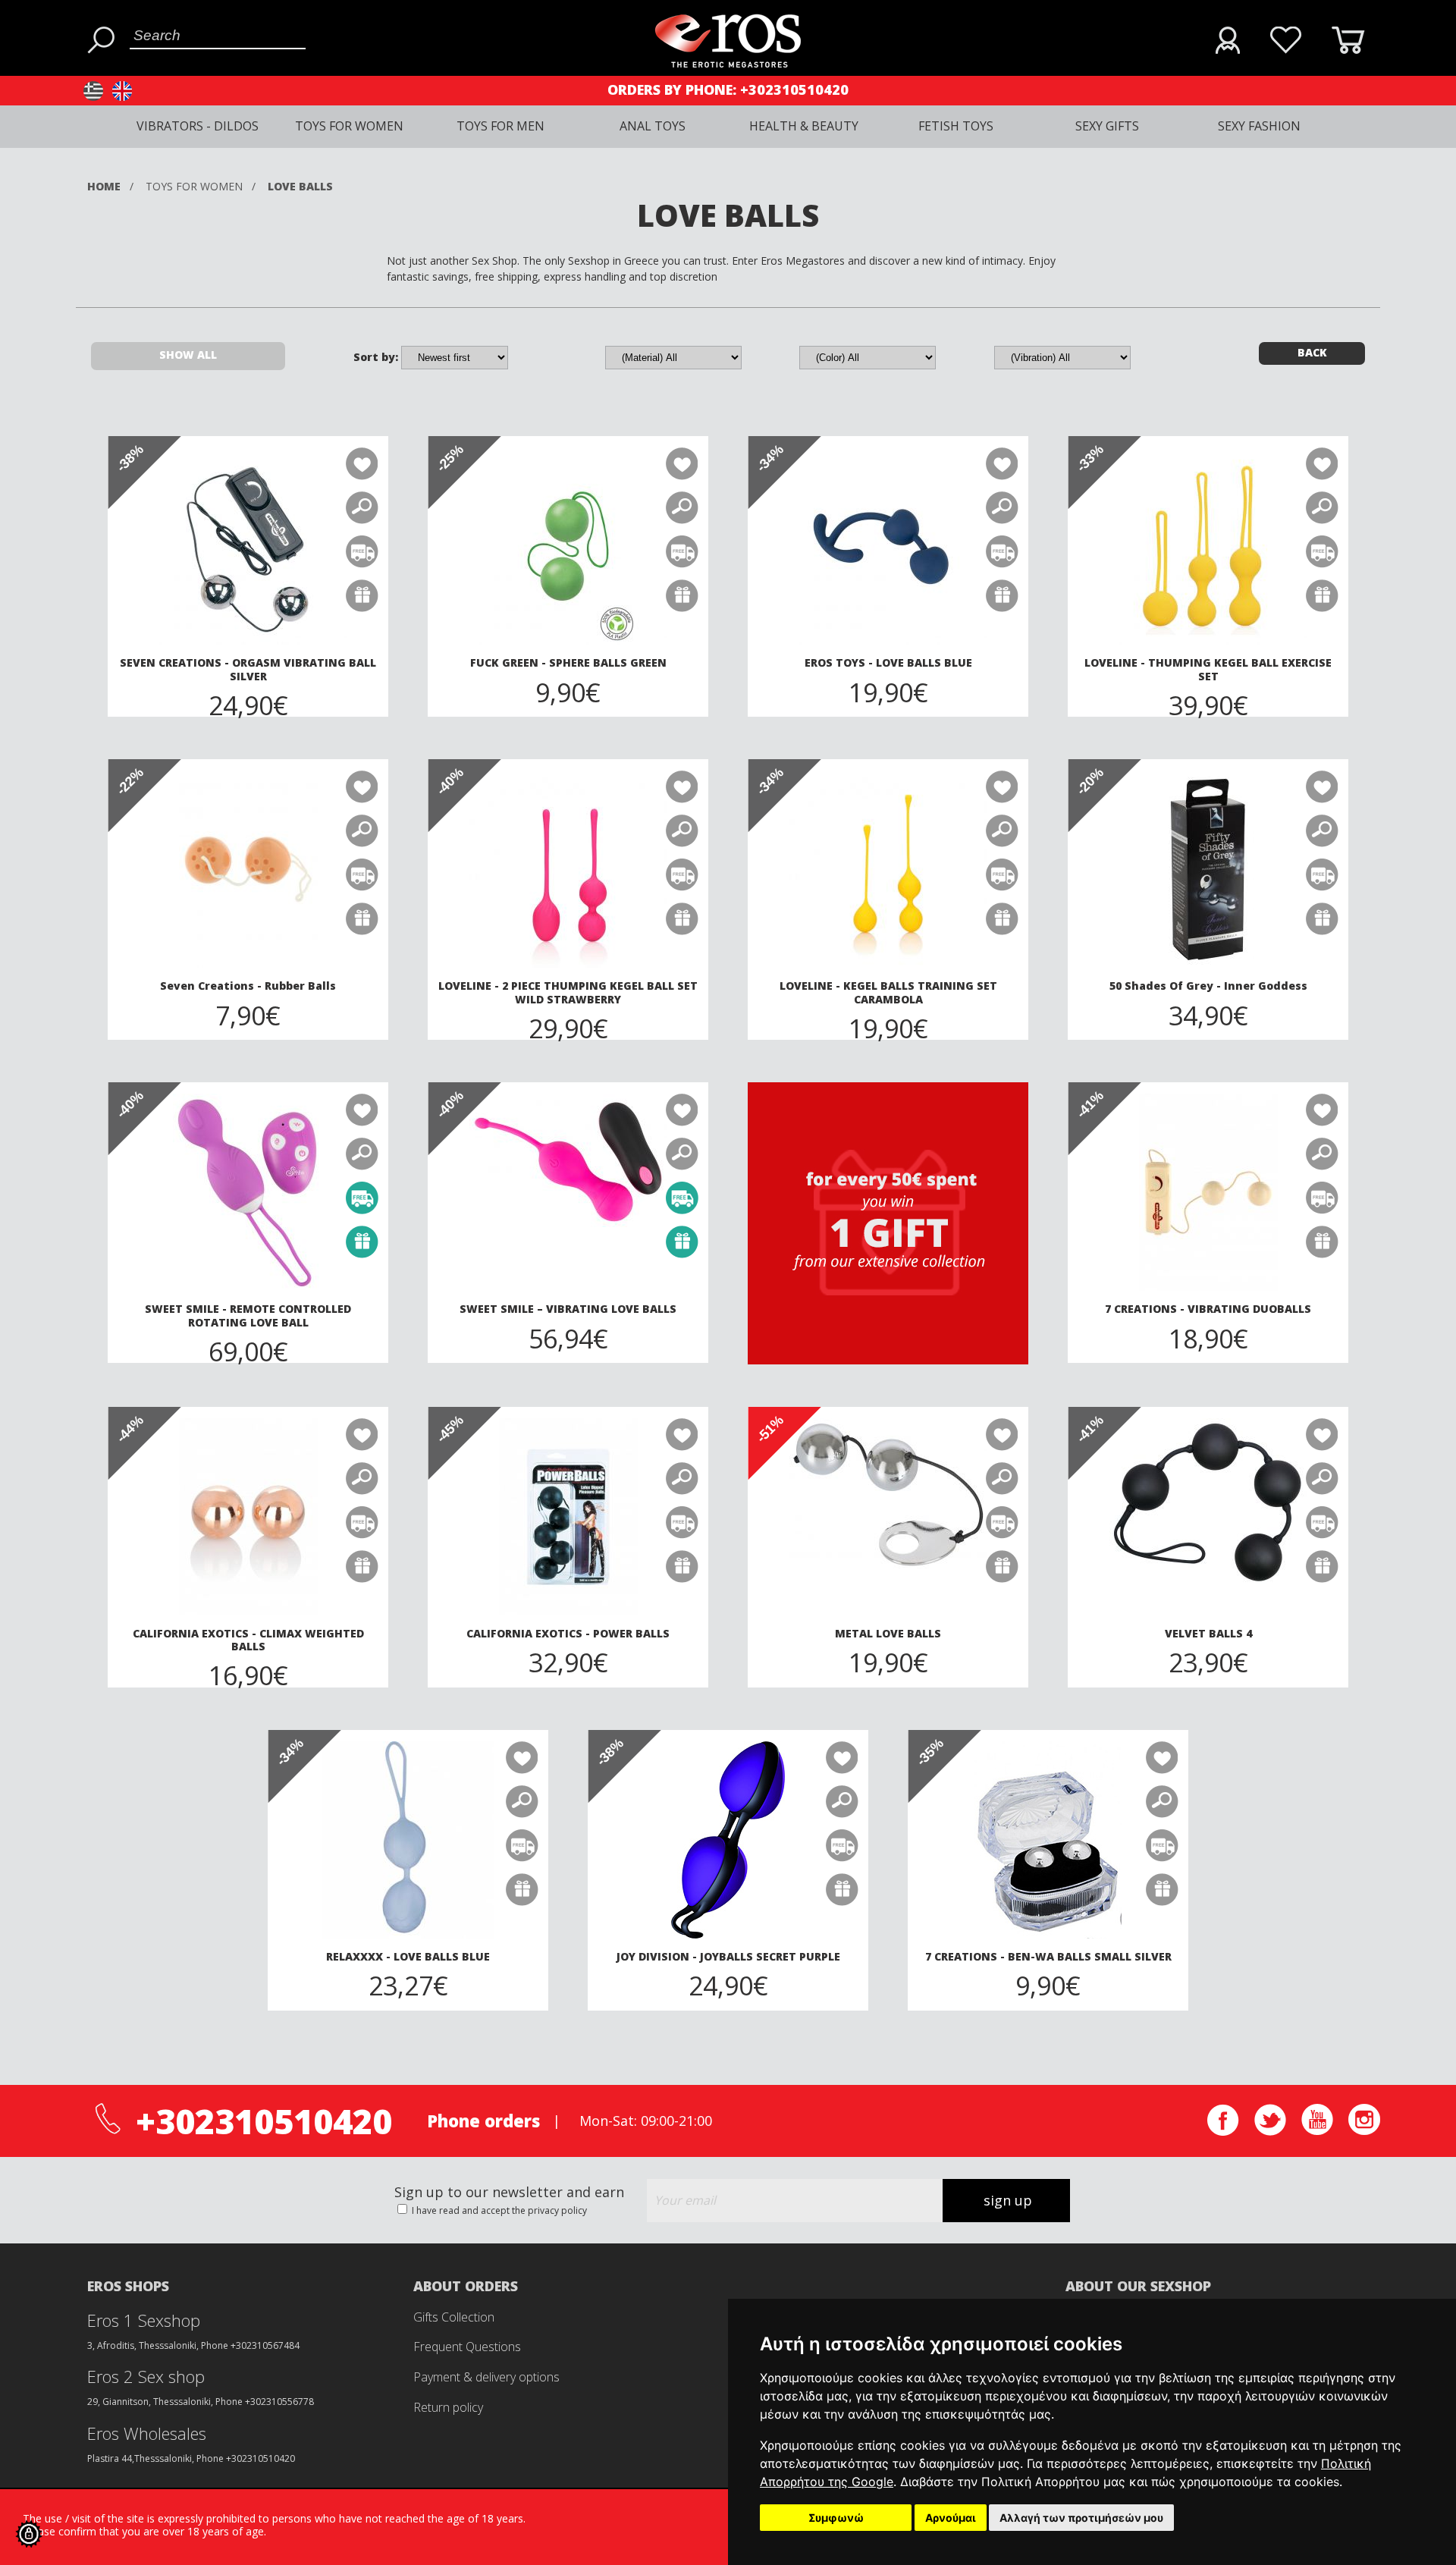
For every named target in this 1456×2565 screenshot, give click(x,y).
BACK (1312, 352)
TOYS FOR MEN (500, 126)
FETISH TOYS (956, 126)
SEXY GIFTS (1107, 126)
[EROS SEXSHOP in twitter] (1270, 2132)
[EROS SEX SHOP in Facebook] (1223, 2132)
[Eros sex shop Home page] (728, 63)
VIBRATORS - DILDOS (198, 126)
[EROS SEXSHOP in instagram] (1364, 2131)
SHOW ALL (188, 355)
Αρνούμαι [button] (951, 2518)
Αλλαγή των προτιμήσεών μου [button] (1081, 2518)
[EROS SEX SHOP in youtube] (1317, 2131)
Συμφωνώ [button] (836, 2518)
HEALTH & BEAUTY (804, 126)
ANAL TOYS (653, 126)
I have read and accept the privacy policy (498, 2210)
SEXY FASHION (1259, 126)
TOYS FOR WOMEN (349, 126)
